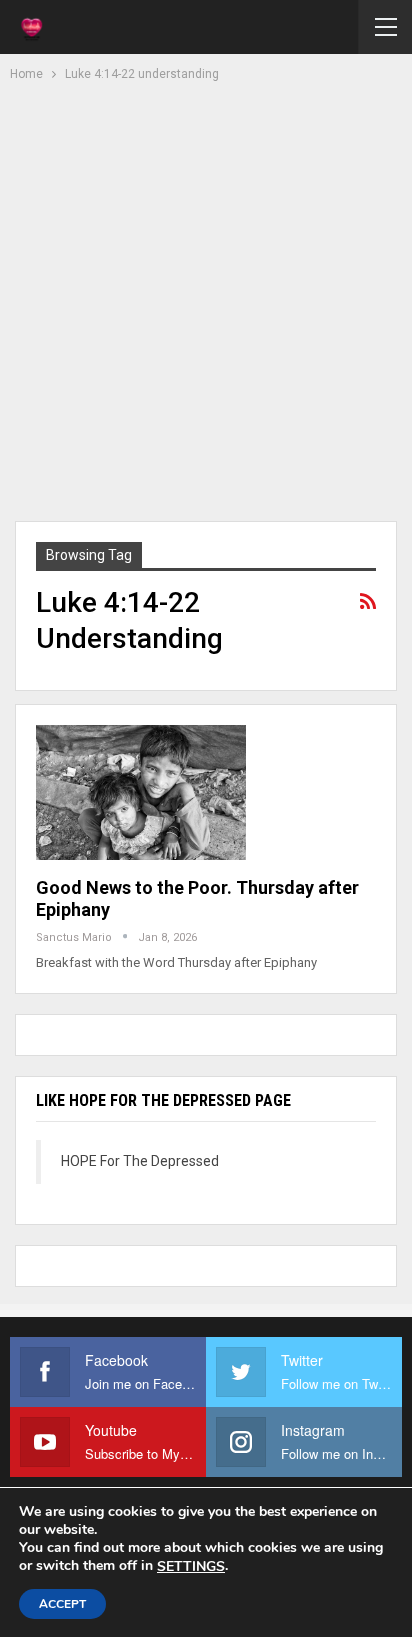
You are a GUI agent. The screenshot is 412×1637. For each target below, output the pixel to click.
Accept (62, 1604)
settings (191, 1567)
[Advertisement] (206, 299)
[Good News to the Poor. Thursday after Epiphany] (141, 792)
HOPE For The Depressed (140, 1161)
